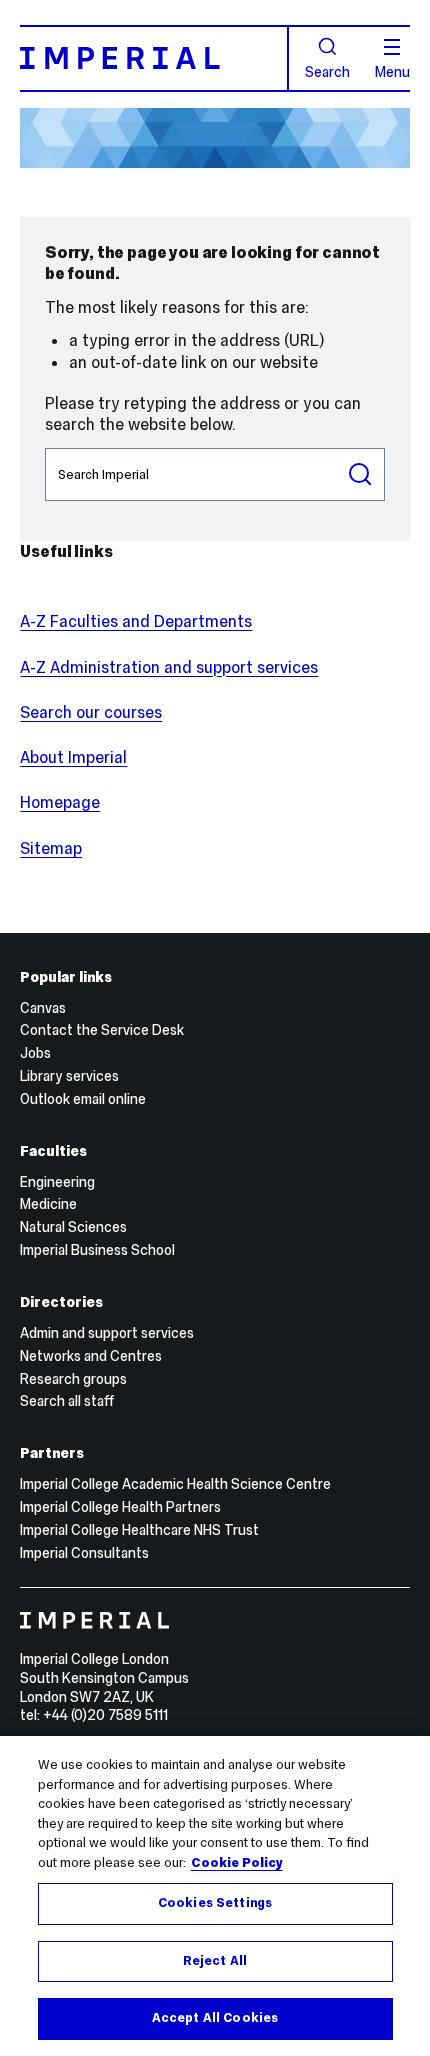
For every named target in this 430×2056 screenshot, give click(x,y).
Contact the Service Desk (102, 1030)
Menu (392, 71)
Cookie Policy (237, 1863)
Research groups (73, 1379)
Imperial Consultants (84, 1553)
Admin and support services (107, 1333)
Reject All (215, 1961)
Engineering (57, 1182)
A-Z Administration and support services (169, 667)
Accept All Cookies (215, 2018)
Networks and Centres (91, 1356)
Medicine (48, 1204)
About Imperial (73, 757)
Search (327, 71)
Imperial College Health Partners (120, 1507)
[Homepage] (154, 58)
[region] (215, 1896)
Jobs (35, 1053)
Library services (69, 1076)
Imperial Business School (97, 1250)
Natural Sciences (73, 1227)
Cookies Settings (215, 1903)
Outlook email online (83, 1099)
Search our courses (91, 712)
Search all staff (67, 1401)
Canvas (43, 1008)
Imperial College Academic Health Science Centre (175, 1484)
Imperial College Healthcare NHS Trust (139, 1530)
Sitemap (51, 848)
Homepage (60, 802)
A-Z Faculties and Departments (136, 621)
